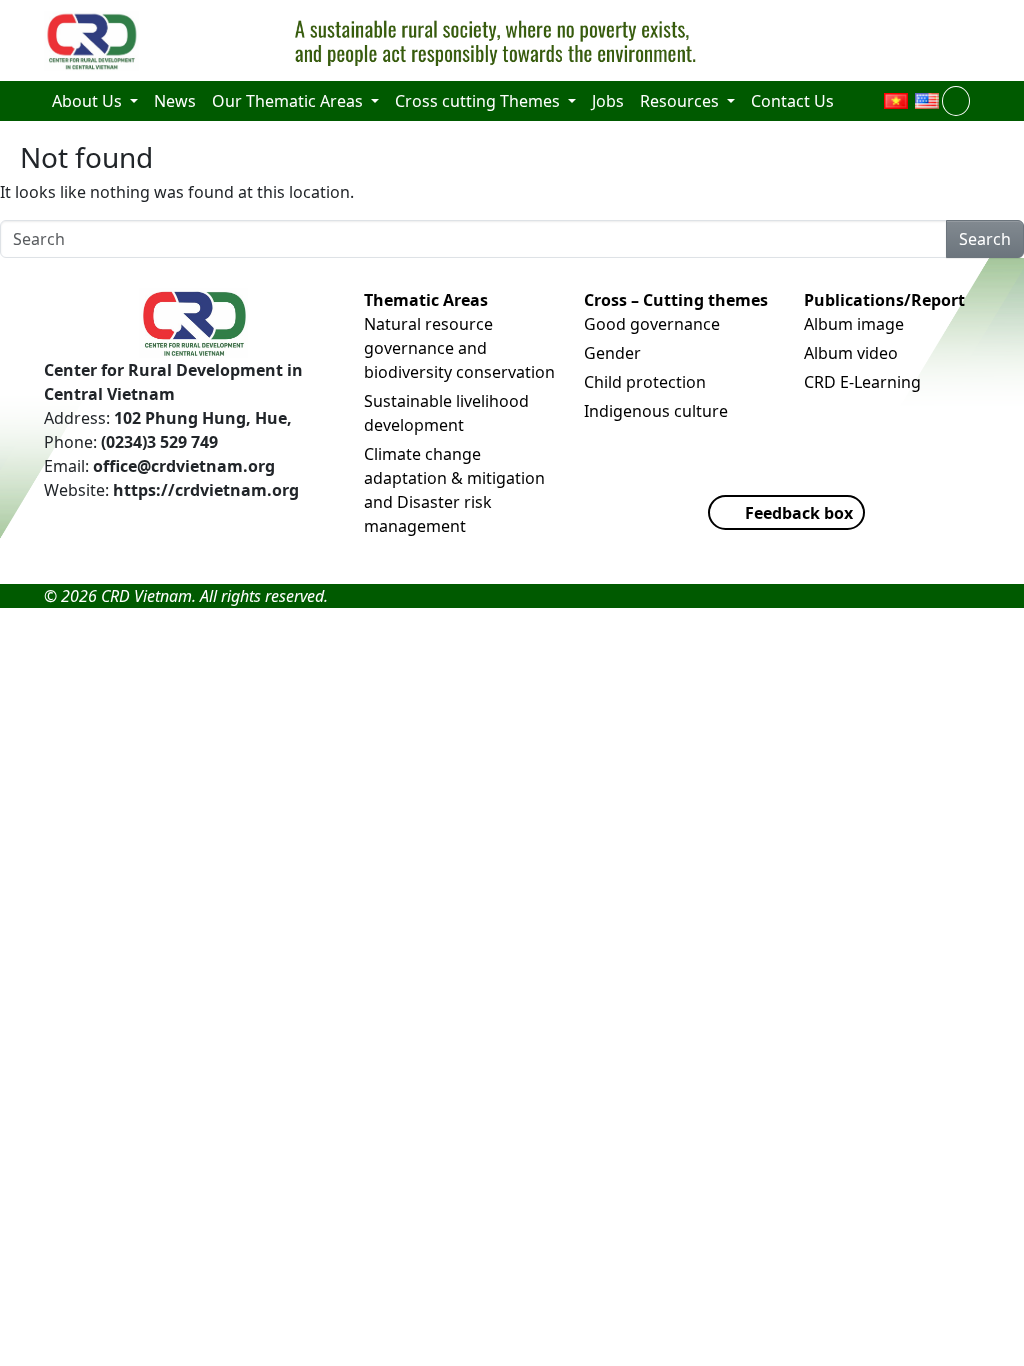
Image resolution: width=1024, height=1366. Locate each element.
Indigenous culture (656, 411)
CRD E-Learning (862, 382)
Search (985, 239)
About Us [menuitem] (89, 101)
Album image (854, 324)
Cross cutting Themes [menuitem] (479, 101)
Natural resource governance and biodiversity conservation (459, 348)
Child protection (645, 382)
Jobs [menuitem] (608, 101)
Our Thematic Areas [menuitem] (289, 101)
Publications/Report (884, 300)
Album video (851, 353)
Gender (612, 353)
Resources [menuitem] (681, 101)
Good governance (652, 324)
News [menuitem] (175, 101)
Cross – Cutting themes (676, 300)
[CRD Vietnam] (94, 41)
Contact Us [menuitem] (792, 101)
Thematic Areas (426, 300)
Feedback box (799, 513)
